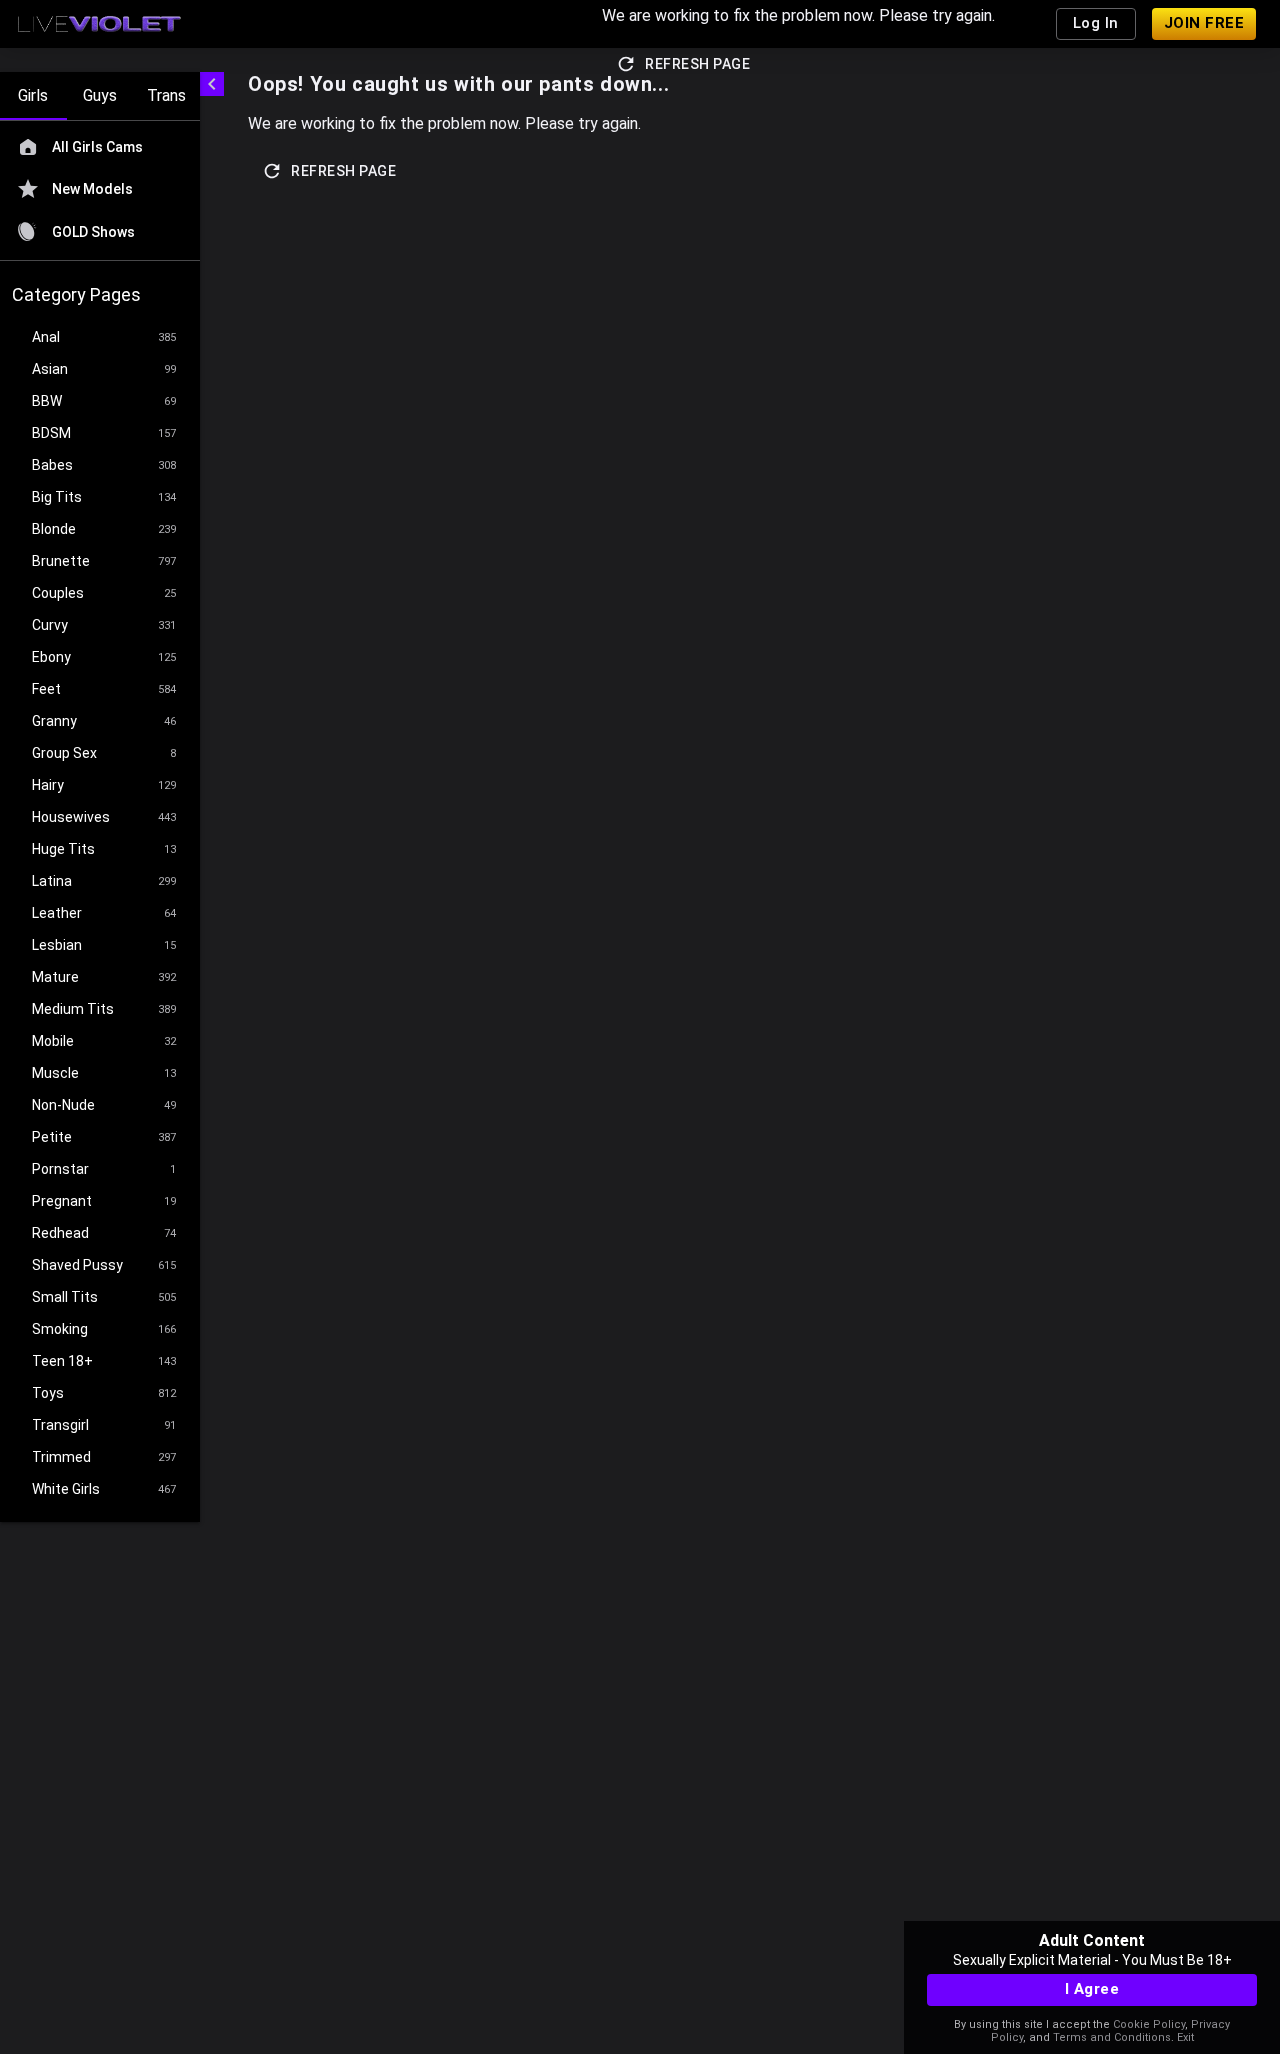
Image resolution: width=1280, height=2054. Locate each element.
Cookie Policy (1149, 2024)
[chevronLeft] (212, 84)
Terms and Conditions (1112, 2037)
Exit (1185, 2037)
